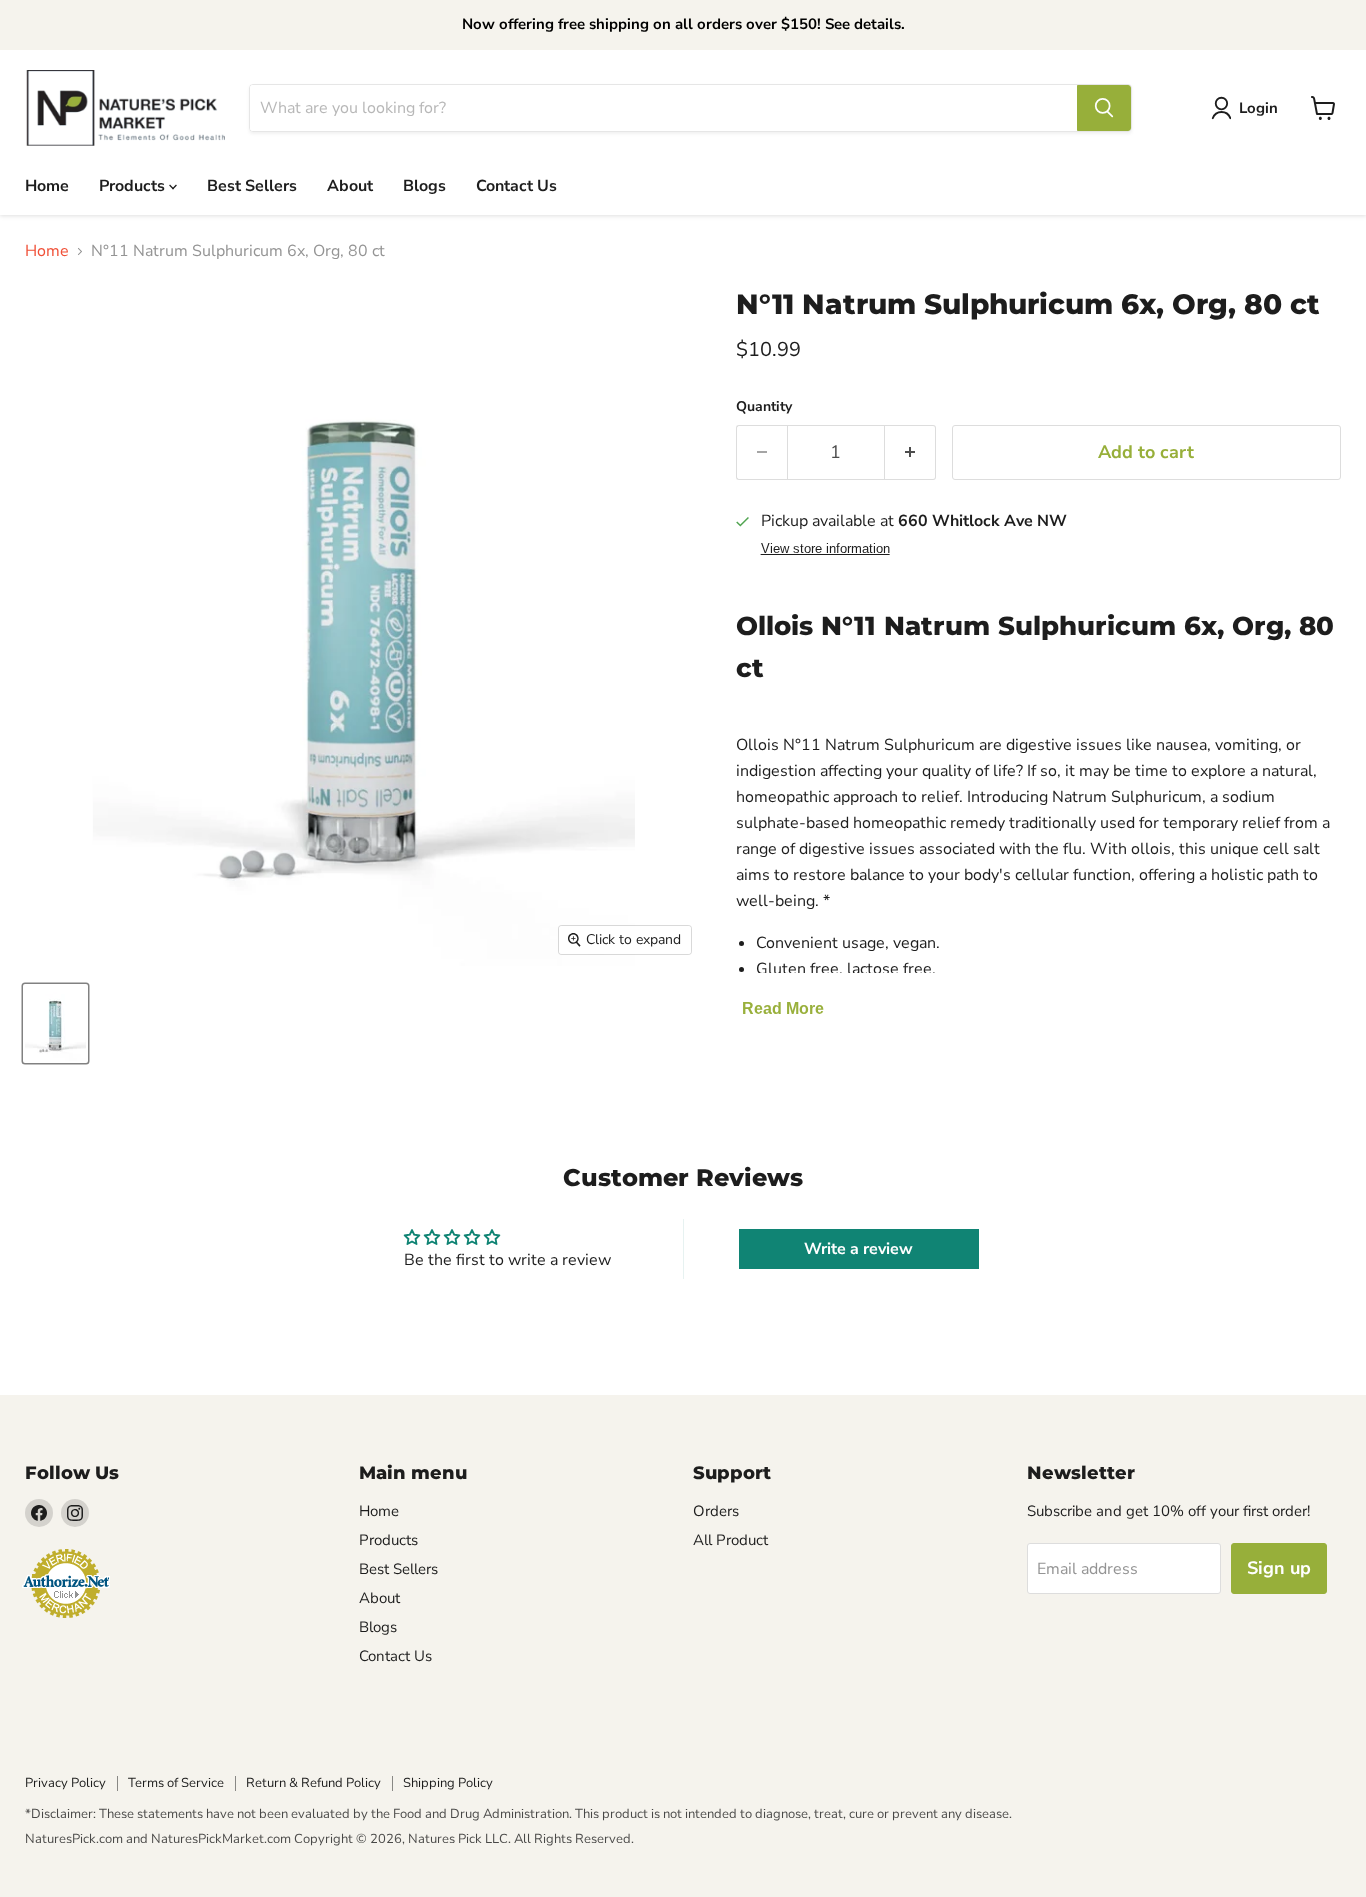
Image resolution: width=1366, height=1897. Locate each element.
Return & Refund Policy (313, 1783)
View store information (825, 549)
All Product (730, 1540)
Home (47, 185)
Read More (783, 1008)
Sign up (1279, 1568)
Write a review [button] (858, 1249)
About (350, 185)
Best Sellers (252, 185)
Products (134, 185)
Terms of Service (176, 1783)
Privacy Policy (65, 1783)
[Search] (1104, 108)
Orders (716, 1511)
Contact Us (516, 185)
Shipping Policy (448, 1783)
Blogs (424, 185)
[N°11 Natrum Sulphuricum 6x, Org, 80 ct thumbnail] (55, 1023)
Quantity (764, 407)
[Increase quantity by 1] (910, 452)
